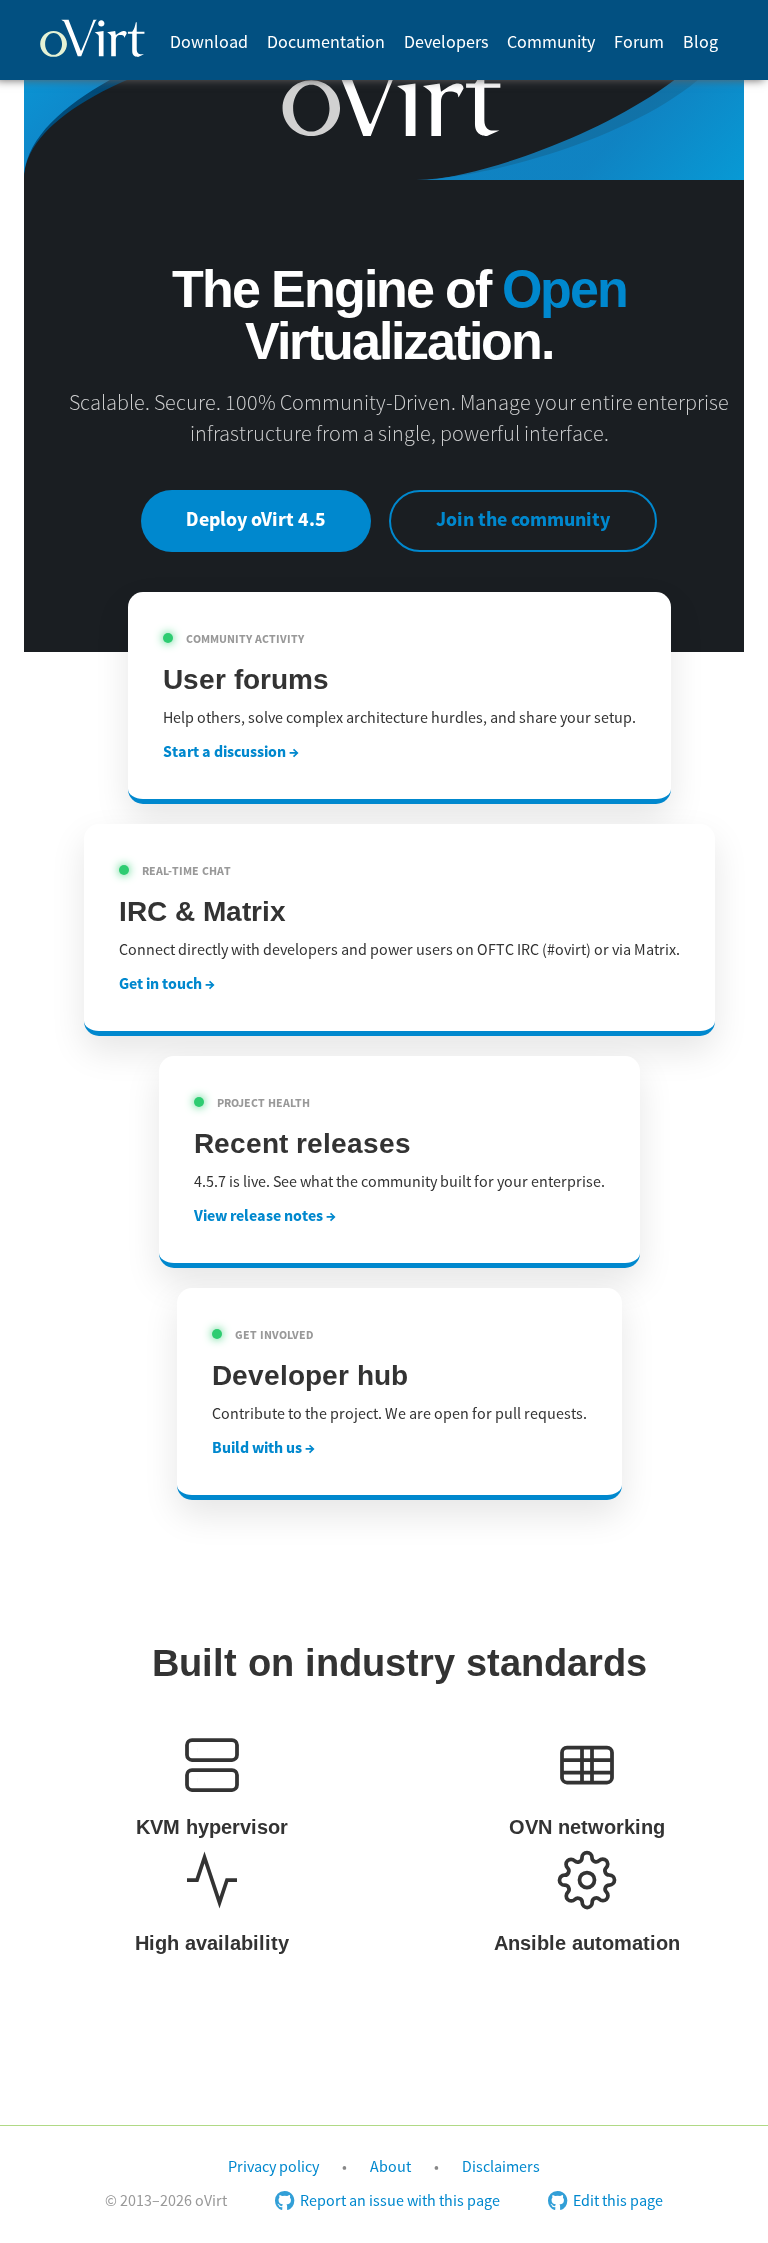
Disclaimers (501, 2167)
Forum (639, 42)
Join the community (523, 520)
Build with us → (263, 1448)
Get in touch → (167, 984)
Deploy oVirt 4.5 (256, 520)
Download (209, 42)
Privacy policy (273, 2167)
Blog (700, 42)
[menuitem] (208, 42)
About (390, 2167)
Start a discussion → (231, 752)
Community (551, 42)
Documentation (326, 42)
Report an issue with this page (400, 2201)
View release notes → (265, 1216)
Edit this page (618, 2201)
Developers (446, 42)
